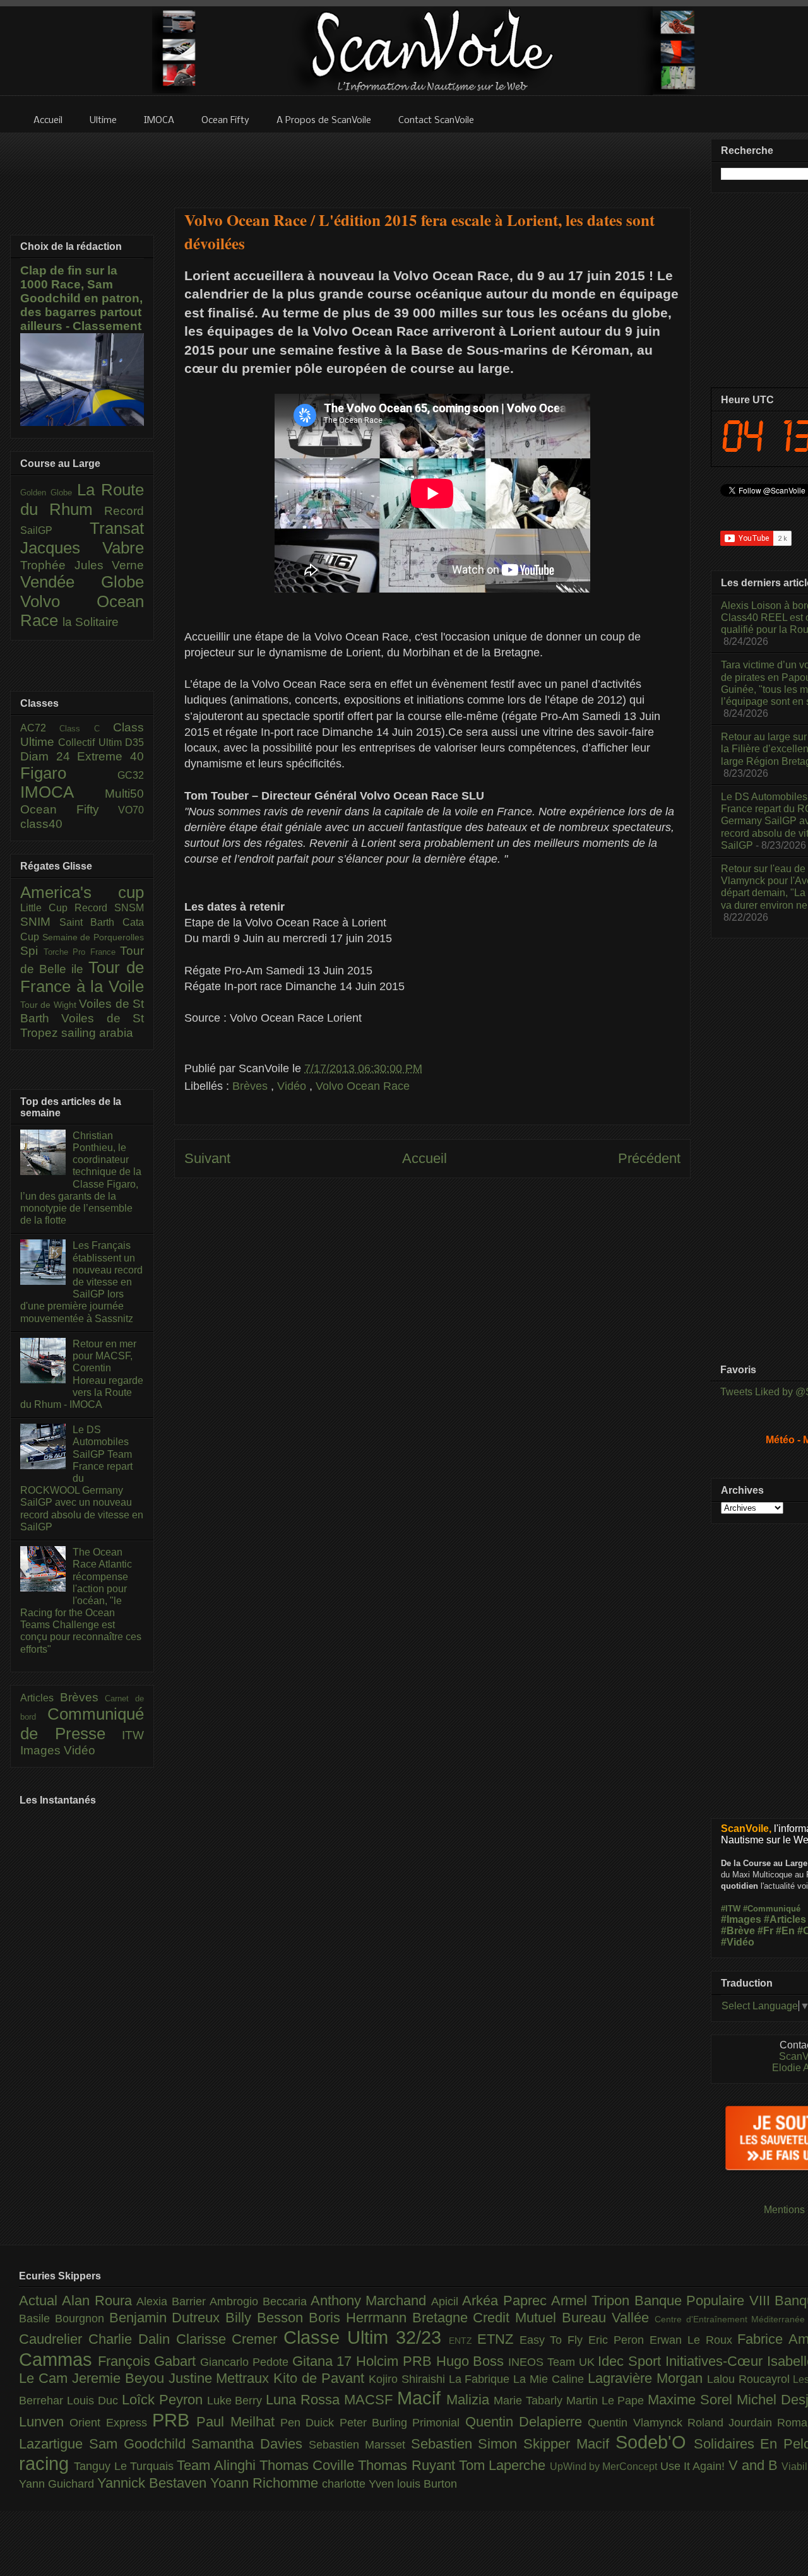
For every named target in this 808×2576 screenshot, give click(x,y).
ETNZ (498, 2339)
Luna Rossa (305, 2400)
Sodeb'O (655, 2442)
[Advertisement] (432, 162)
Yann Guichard (58, 2484)
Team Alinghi (218, 2465)
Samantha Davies (250, 2444)
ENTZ (463, 2341)
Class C (86, 729)
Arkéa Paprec (507, 2301)
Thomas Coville (309, 2465)
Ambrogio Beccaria (260, 2301)
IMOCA (62, 792)
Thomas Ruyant (408, 2465)
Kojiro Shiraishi (409, 2379)
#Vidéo (738, 1942)
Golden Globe (49, 493)
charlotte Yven (359, 2484)
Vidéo (293, 1086)
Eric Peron (619, 2340)
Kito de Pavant (321, 2378)
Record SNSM (109, 908)
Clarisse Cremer (230, 2339)
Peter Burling (376, 2423)
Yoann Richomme (266, 2483)
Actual (40, 2301)
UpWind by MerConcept (605, 2466)
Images (42, 1750)
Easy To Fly (554, 2340)
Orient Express (111, 2423)
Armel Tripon (593, 2301)
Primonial (438, 2423)
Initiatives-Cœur (716, 2361)
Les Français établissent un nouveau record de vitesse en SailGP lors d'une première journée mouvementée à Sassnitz (81, 1282)
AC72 (40, 728)
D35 (134, 742)
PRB (174, 2420)
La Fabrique (481, 2379)
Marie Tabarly (530, 2401)
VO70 (131, 810)
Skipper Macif (569, 2444)
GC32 (131, 775)
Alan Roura (99, 2301)
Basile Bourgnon (64, 2319)
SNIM (40, 922)
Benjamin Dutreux (168, 2318)
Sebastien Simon (467, 2444)
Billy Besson (267, 2318)
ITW (133, 1735)
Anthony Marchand (371, 2301)
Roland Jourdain (733, 2423)
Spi (32, 951)
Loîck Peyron (164, 2400)
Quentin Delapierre (527, 2422)
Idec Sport (631, 2361)
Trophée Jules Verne (82, 565)
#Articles (785, 1919)
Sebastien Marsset (360, 2445)
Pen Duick (310, 2423)
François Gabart (149, 2361)
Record (124, 511)
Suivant (207, 1158)
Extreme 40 (110, 756)
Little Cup (47, 908)
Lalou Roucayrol (750, 2379)
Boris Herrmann (360, 2318)
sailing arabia (97, 1033)
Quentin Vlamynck (638, 2423)
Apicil (447, 2301)
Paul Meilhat (238, 2422)
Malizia (470, 2400)
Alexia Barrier (173, 2301)
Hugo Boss (472, 2361)
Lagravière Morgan (647, 2378)
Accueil (425, 1158)
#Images (741, 1919)
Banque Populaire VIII (704, 2301)
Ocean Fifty (69, 809)
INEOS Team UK (553, 2362)
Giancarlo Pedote (246, 2362)
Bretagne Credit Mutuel (487, 2318)
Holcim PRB (396, 2361)
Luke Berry (237, 2401)
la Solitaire (91, 622)
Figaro (69, 773)
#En (785, 1931)
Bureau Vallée (608, 2318)
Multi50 (124, 794)
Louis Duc (94, 2401)
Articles (40, 1698)
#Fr (765, 1931)
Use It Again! (694, 2466)
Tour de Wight (50, 1005)
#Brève (738, 1931)
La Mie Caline (550, 2379)
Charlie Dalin (132, 2339)
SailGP (55, 530)
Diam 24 (49, 756)
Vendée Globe (82, 582)
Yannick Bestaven (154, 2483)
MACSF (371, 2400)
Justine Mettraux (221, 2378)
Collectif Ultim (92, 742)
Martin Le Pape (607, 2401)
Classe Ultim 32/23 (366, 2337)
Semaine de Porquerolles (93, 937)
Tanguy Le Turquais (125, 2466)
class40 (41, 824)
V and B (755, 2465)
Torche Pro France (82, 952)
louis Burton (427, 2484)
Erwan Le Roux (694, 2340)
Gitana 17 (324, 2361)
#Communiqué (772, 1909)
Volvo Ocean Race (363, 1086)
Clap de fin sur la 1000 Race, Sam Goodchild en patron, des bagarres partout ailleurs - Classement (81, 298)
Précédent (649, 1158)
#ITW (731, 1909)
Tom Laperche (504, 2465)
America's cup (82, 892)
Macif (422, 2398)
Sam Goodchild (140, 2444)
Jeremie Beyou (120, 2378)
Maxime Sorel (692, 2400)
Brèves (252, 1086)
